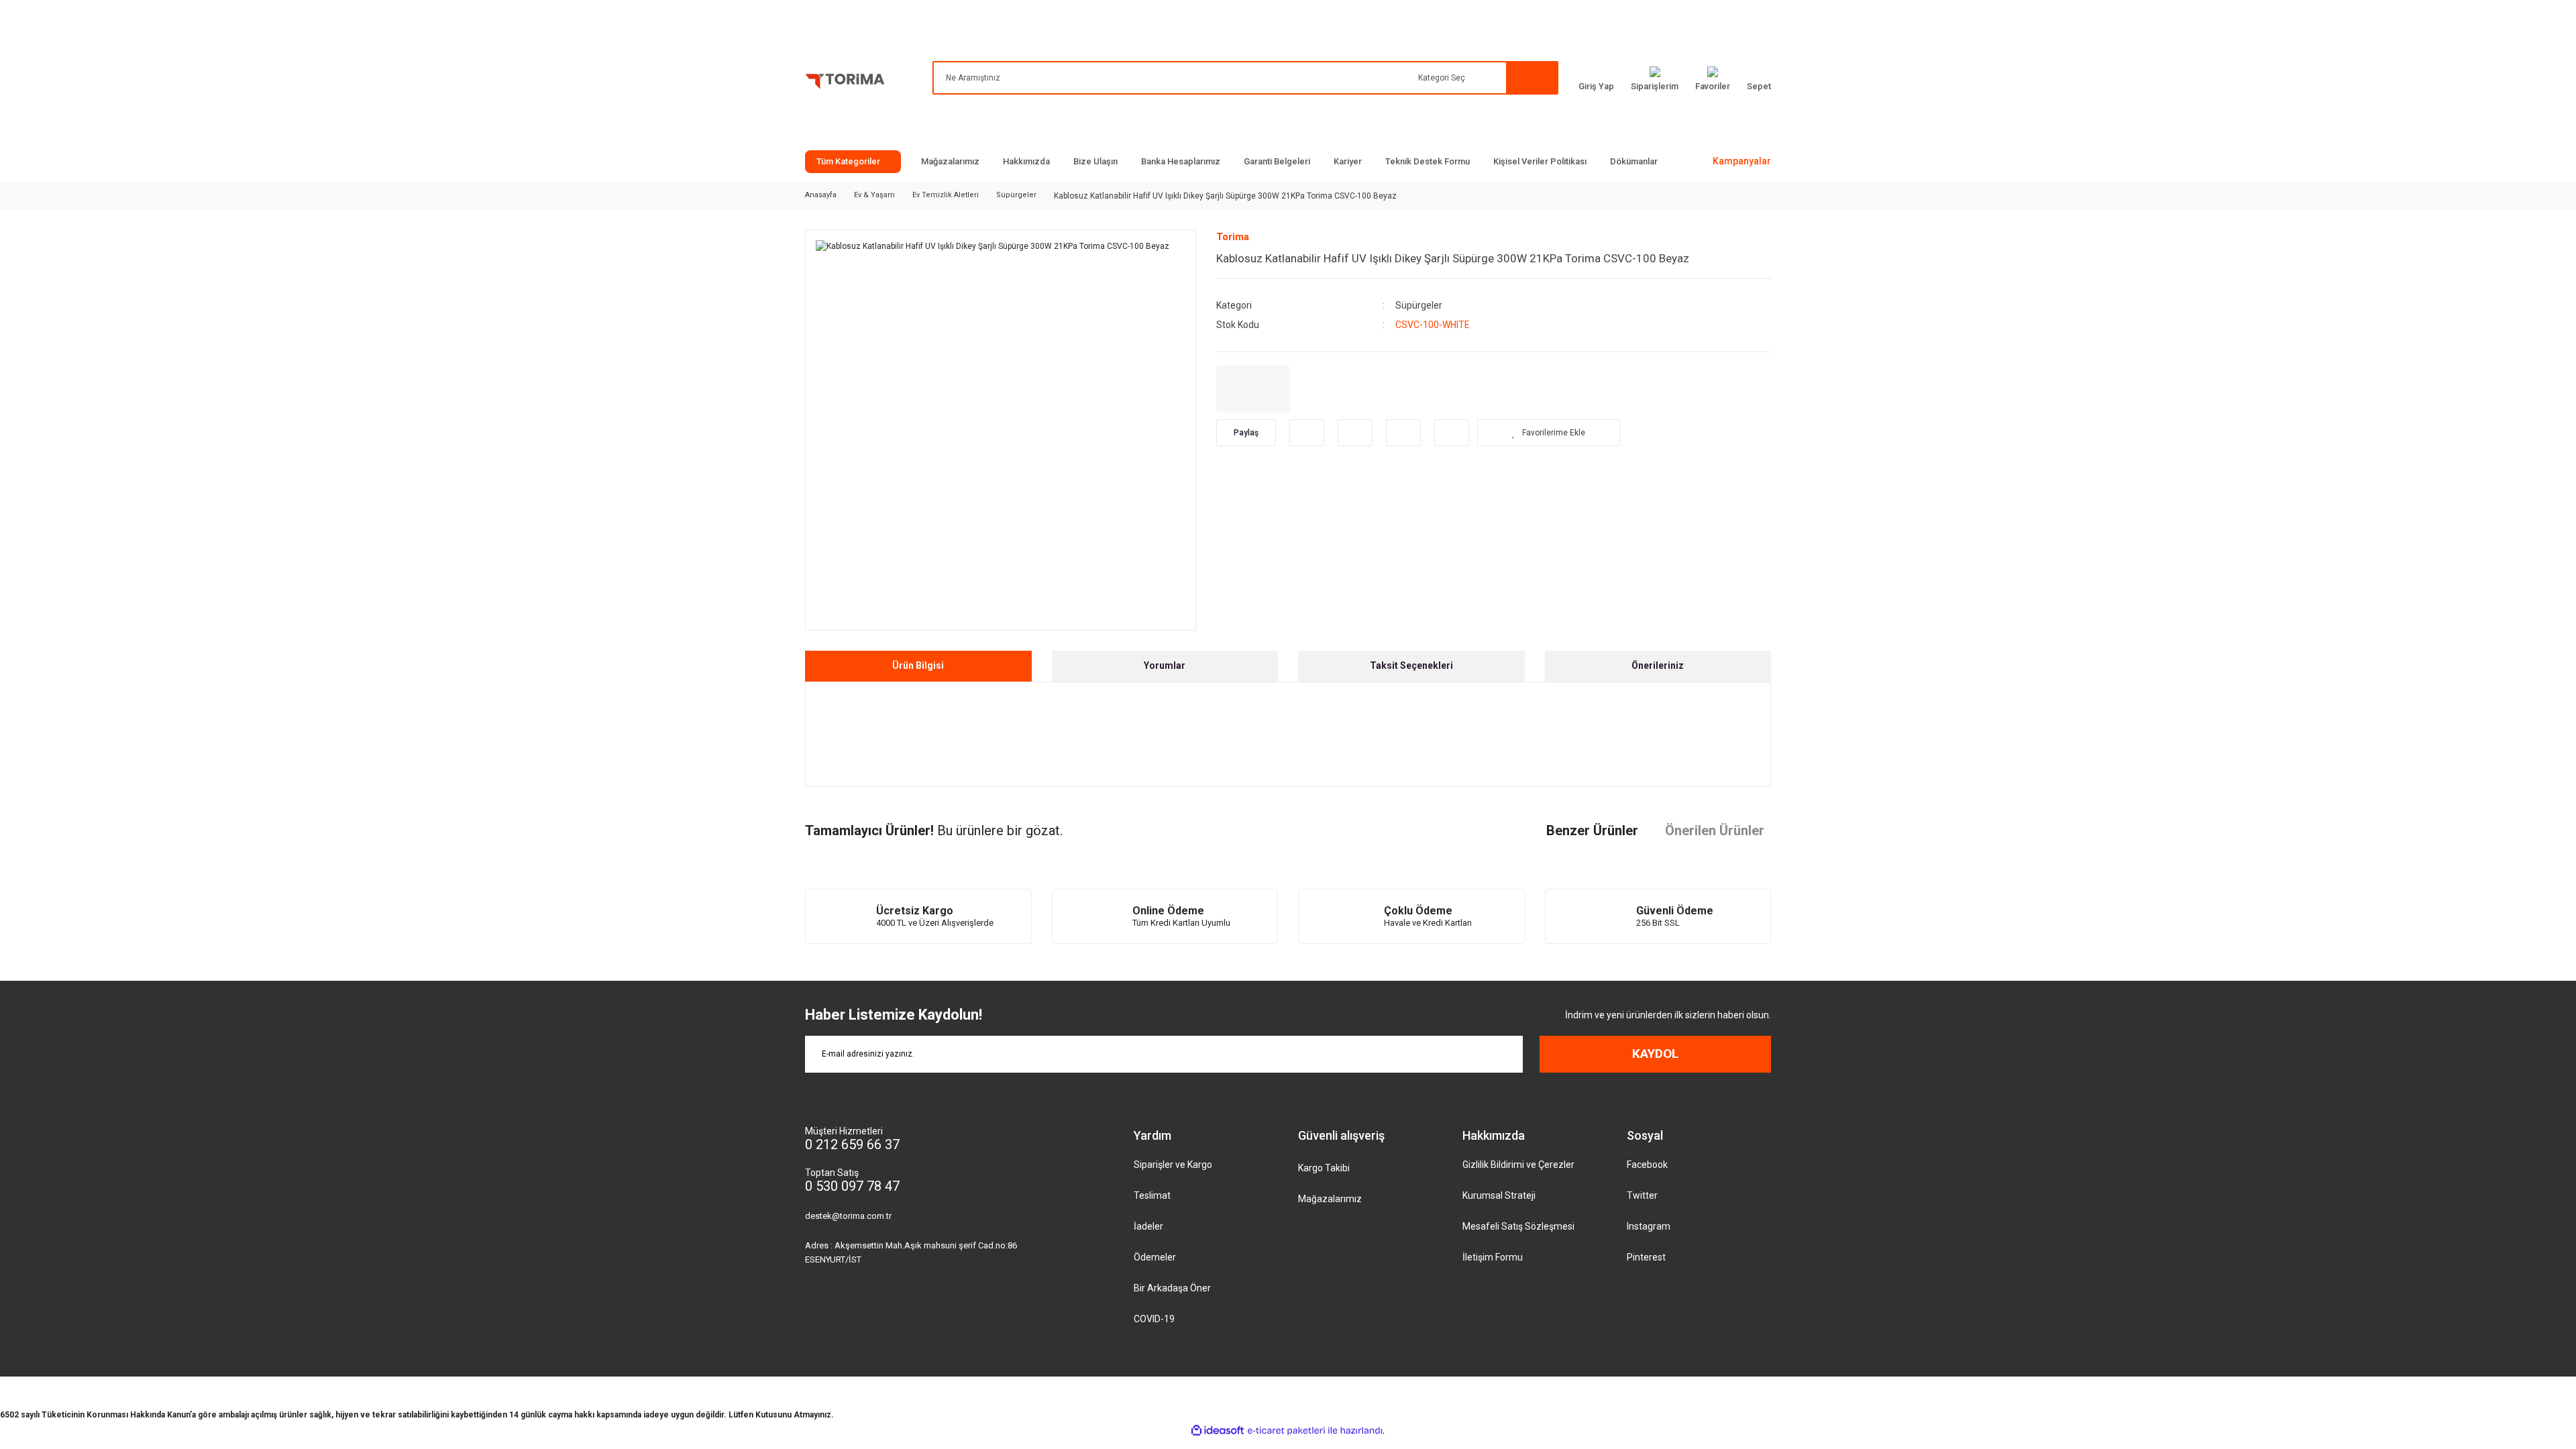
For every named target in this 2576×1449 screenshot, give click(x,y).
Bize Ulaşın (1095, 161)
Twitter (1642, 1195)
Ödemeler (1155, 1257)
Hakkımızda (1026, 161)
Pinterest (1646, 1257)
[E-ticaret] (1286, 1430)
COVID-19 (1154, 1319)
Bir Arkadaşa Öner (1172, 1288)
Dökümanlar (1634, 161)
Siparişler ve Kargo (1173, 1165)
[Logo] (845, 84)
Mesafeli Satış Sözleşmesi (1518, 1226)
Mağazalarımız (950, 161)
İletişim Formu (1493, 1257)
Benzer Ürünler (1592, 830)
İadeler (1148, 1226)
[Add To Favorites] (1549, 433)
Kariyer (1348, 161)
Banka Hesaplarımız (1181, 161)
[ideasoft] (1218, 1431)
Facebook (1647, 1165)
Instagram (1649, 1226)
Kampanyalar (1742, 161)
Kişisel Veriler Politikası (1540, 161)
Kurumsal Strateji (1499, 1195)
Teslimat (1152, 1195)
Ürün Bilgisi (918, 665)
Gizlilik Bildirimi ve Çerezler (1518, 1165)
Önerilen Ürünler (1715, 830)
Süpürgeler (1419, 305)
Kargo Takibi (1324, 1168)
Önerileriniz (1658, 665)
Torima (1233, 237)
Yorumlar (1165, 665)
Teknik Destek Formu (1428, 161)
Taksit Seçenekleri (1411, 665)
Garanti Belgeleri (1277, 161)
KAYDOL (1655, 1054)
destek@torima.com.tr (848, 1216)
